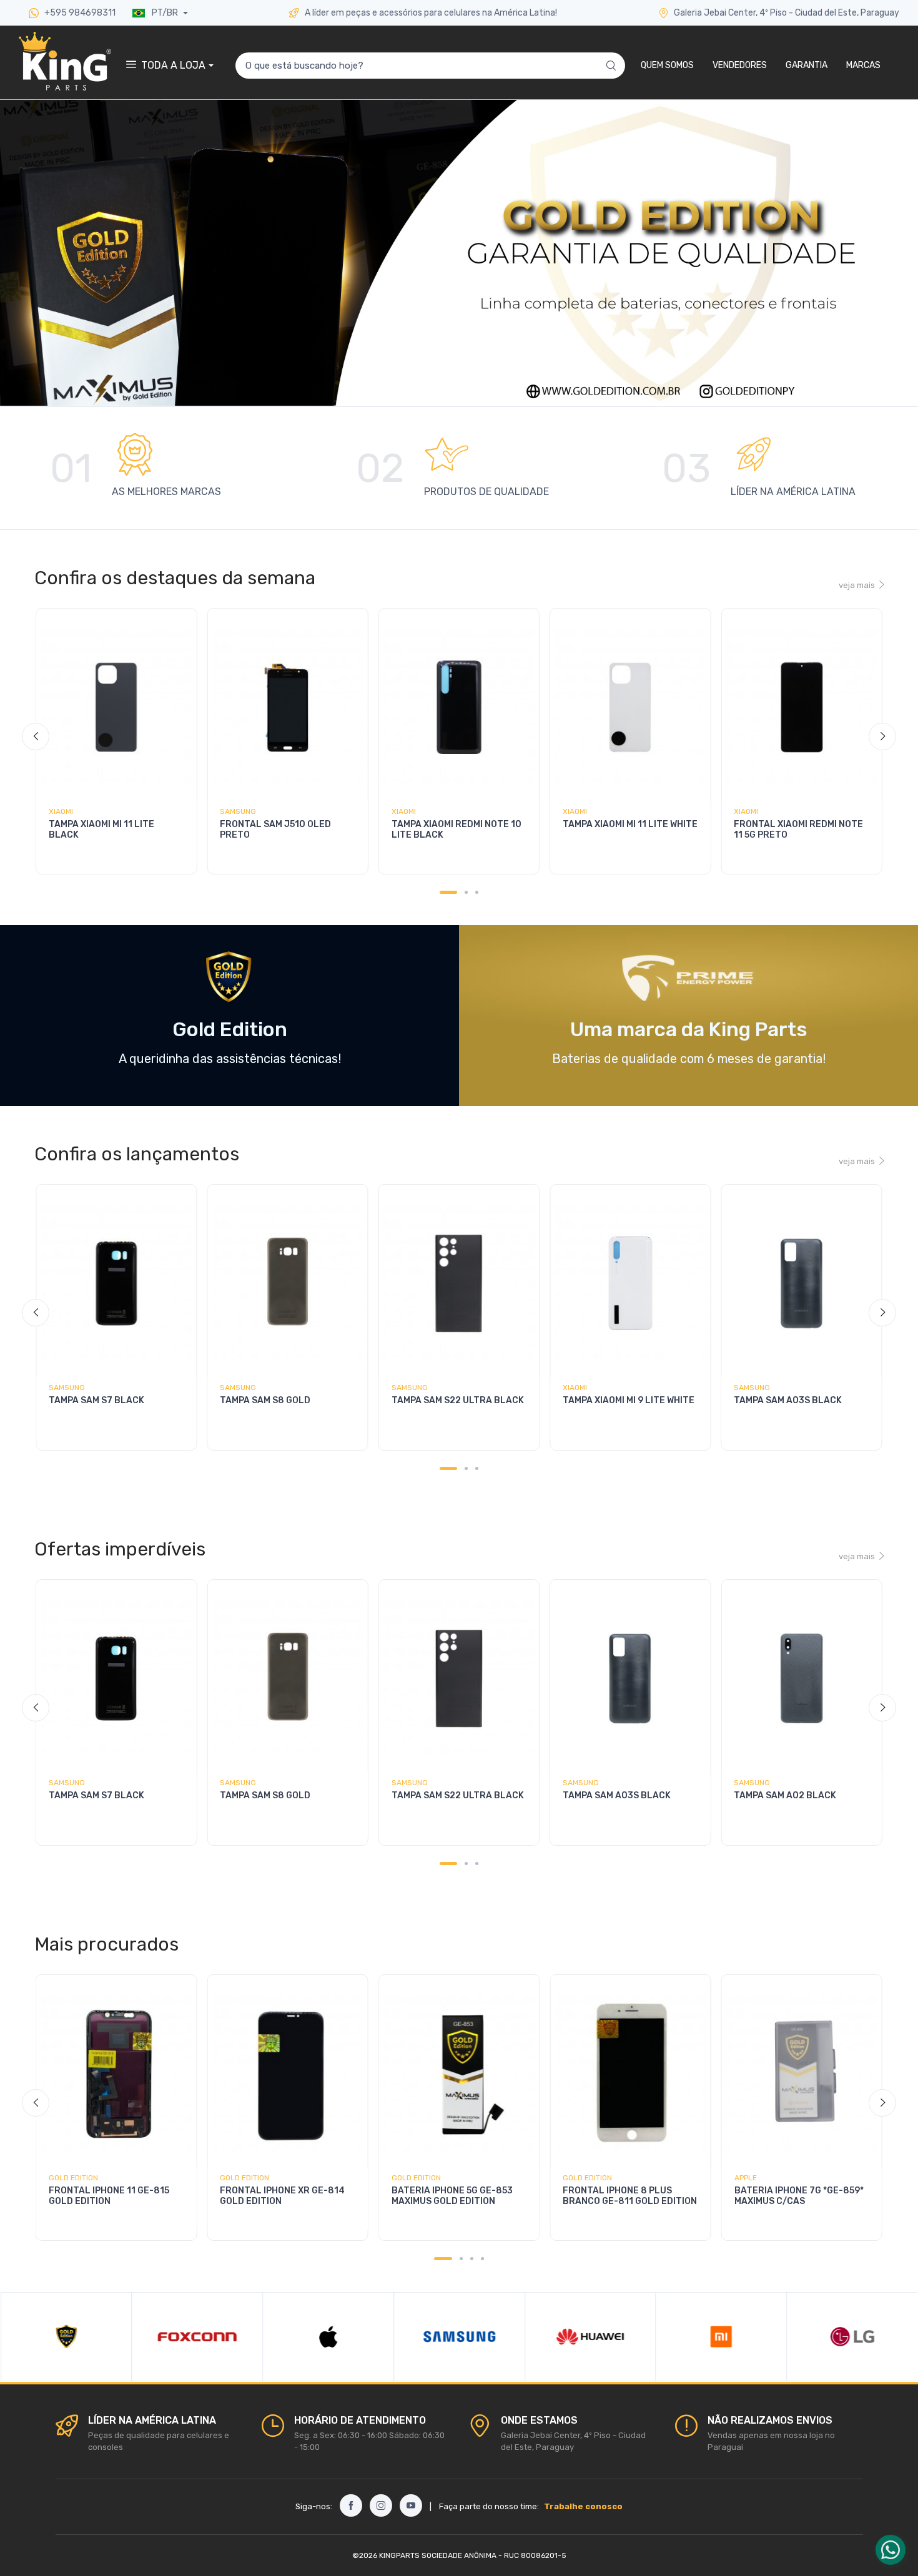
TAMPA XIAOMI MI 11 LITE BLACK (101, 830)
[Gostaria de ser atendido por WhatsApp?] (891, 2550)
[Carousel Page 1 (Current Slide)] (449, 892)
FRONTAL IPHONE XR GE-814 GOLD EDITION (282, 2196)
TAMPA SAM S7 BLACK (96, 1400)
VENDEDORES (740, 65)
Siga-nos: (314, 2506)
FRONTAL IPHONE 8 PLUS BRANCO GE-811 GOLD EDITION (630, 2196)
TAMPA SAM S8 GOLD (265, 1400)
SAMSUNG (238, 811)
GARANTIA (807, 65)
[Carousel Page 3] (477, 892)
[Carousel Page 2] (466, 892)
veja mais (857, 585)
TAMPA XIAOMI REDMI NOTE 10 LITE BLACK (457, 830)
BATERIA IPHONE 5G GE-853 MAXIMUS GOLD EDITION (452, 2196)
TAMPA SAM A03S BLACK (788, 1400)
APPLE (746, 2178)
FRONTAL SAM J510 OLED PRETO (275, 830)
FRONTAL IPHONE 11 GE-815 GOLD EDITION (109, 2196)
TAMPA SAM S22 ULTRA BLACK (458, 1400)
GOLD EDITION (73, 2178)
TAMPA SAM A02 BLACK (785, 1795)
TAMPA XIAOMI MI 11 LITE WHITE (630, 824)
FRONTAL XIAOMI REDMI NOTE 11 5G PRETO (798, 830)
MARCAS (863, 65)
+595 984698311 (79, 13)
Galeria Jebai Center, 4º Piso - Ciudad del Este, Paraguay (787, 13)
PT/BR (165, 13)
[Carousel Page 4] (482, 2259)
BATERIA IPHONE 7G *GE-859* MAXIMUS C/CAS (799, 2196)
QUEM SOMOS (667, 65)
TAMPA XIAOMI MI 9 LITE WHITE (629, 1400)
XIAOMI (61, 811)
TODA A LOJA (173, 65)
